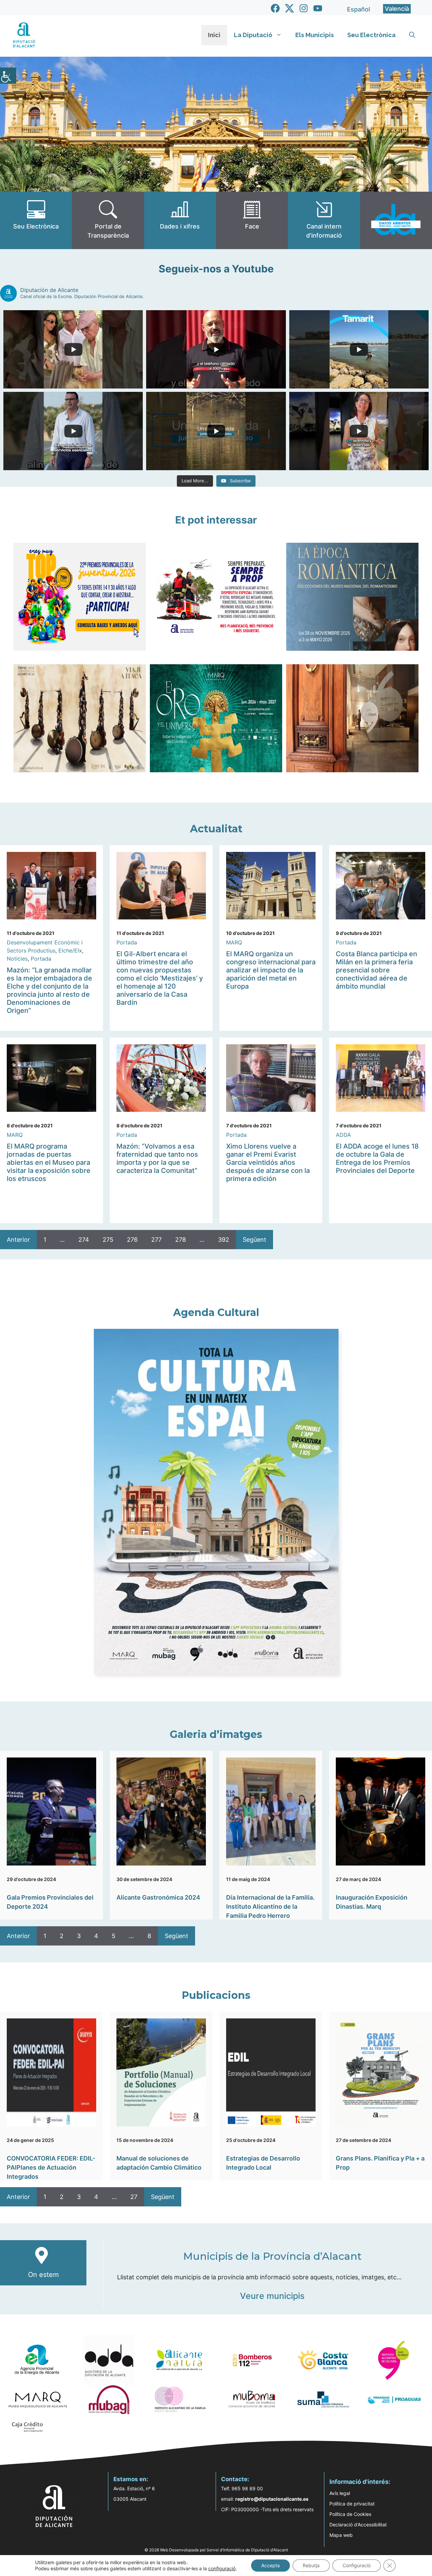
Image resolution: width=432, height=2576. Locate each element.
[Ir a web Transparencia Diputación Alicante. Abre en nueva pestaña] (108, 220)
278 (181, 1240)
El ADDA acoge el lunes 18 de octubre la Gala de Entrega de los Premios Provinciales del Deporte (377, 1158)
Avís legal (340, 2493)
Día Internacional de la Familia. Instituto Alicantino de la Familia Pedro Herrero (270, 1907)
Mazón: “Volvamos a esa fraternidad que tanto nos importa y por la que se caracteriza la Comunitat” (157, 1158)
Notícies (17, 959)
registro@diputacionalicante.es (272, 2499)
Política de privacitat (352, 2504)
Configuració (357, 2565)
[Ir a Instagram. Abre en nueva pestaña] (304, 8)
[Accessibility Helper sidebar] (8, 76)
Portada (41, 959)
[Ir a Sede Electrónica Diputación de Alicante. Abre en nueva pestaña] (36, 220)
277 (156, 1240)
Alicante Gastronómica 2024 (158, 1897)
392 (224, 1240)
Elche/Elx (70, 950)
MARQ (234, 942)
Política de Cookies (350, 2514)
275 (108, 1240)
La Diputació (253, 35)
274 (84, 1240)
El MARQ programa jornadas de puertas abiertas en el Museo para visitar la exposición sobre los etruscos (49, 1162)
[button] (412, 35)
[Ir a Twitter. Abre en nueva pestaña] (289, 8)
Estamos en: (131, 2479)
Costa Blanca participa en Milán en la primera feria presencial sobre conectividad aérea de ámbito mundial (376, 970)
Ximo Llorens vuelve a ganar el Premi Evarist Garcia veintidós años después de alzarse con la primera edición (268, 1162)
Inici (214, 35)
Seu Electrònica (371, 35)
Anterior (18, 1240)
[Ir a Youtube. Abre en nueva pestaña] (318, 8)
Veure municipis (272, 2296)
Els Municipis (315, 35)
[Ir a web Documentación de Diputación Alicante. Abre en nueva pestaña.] (180, 220)
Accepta (271, 2565)
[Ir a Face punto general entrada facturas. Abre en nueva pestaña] (252, 220)
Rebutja (311, 2565)
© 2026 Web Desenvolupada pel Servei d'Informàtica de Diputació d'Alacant (216, 2550)
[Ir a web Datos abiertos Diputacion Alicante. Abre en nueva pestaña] (396, 220)
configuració (222, 2568)
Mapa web (341, 2535)
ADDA (343, 1135)
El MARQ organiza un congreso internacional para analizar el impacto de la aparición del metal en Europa (271, 970)
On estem (43, 2275)
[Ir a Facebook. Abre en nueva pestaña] (275, 8)
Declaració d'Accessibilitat (358, 2525)
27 (134, 2197)
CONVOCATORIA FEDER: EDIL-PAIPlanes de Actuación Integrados (51, 2167)
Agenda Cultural (216, 1312)
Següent (254, 1240)
